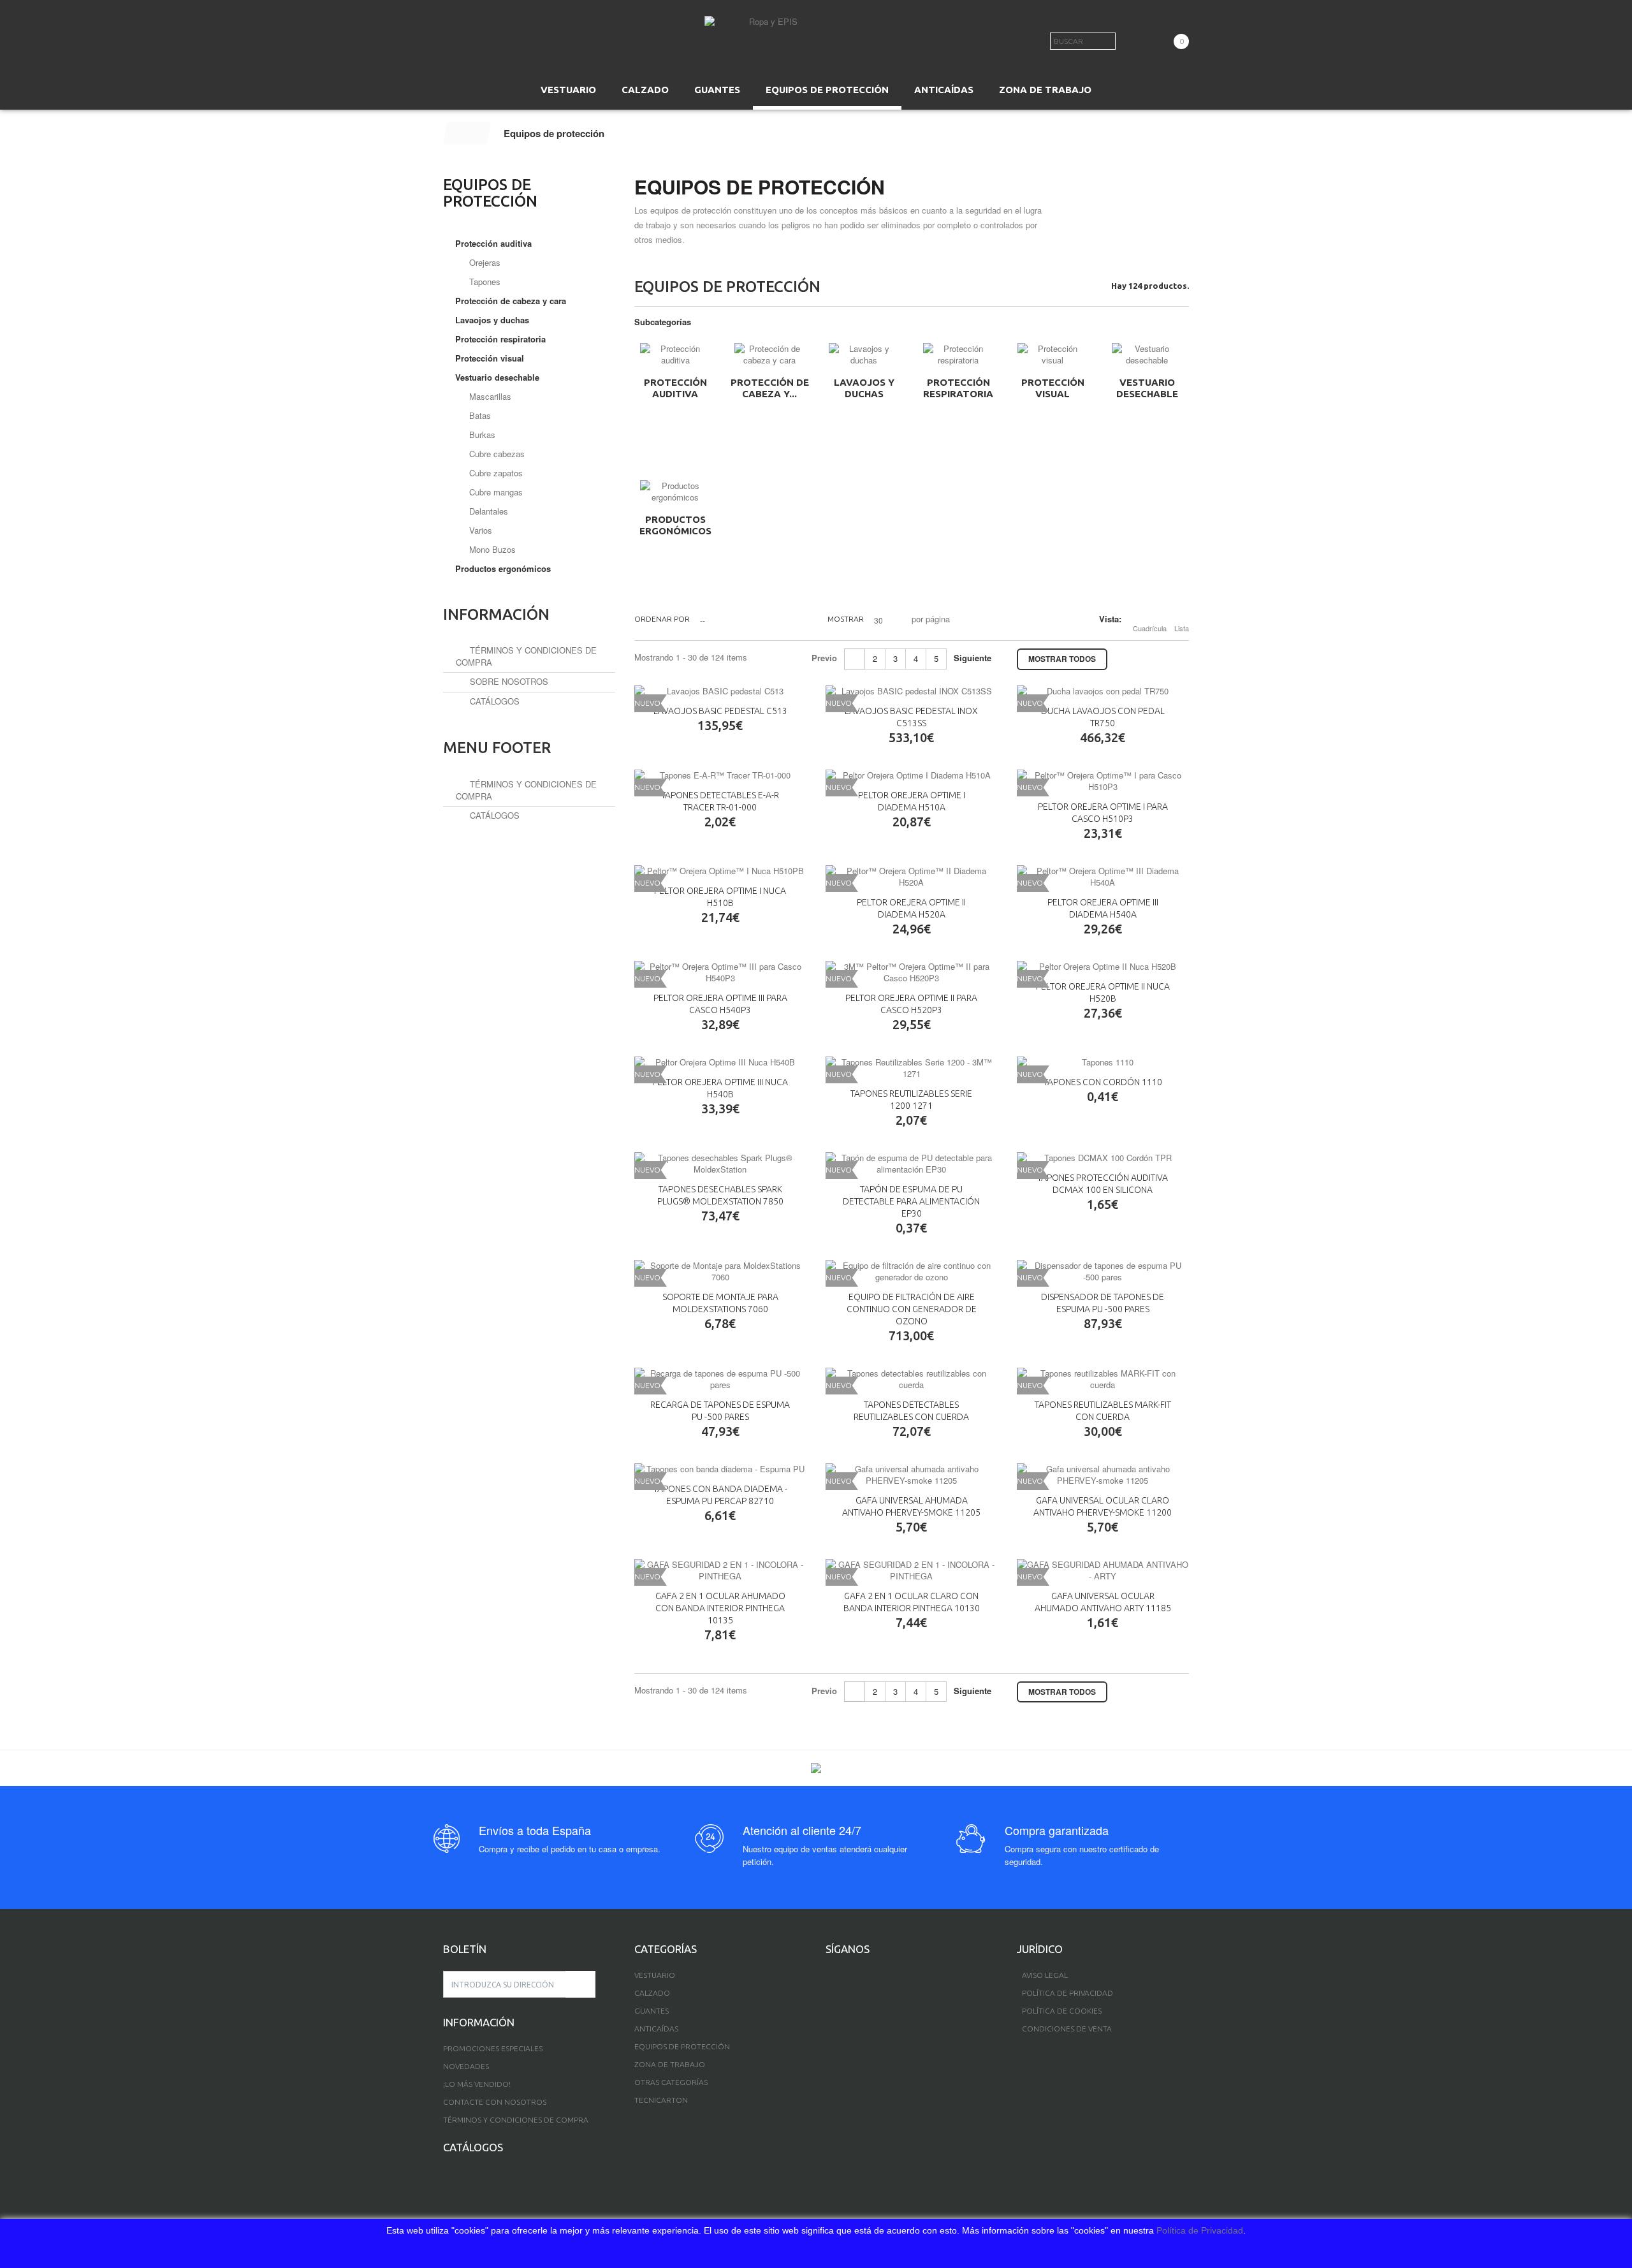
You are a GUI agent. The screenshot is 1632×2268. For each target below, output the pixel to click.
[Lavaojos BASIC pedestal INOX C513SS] (912, 691)
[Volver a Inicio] (467, 133)
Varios (479, 530)
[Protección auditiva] (675, 355)
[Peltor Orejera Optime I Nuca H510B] (720, 871)
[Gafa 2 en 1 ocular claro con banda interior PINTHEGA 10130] (912, 1570)
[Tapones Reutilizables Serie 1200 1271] (912, 1068)
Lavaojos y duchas (864, 388)
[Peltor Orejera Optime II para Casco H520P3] (912, 972)
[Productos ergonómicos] (675, 492)
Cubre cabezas (496, 454)
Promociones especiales (493, 2048)
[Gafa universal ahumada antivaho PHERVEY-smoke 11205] (912, 1475)
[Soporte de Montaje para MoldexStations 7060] (720, 1271)
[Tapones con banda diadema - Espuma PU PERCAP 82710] (720, 1469)
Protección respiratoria (958, 388)
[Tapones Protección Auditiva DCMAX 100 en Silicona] (1103, 1158)
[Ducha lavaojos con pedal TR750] (1103, 691)
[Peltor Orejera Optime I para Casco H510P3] (1103, 781)
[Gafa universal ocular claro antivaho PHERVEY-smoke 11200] (1103, 1475)
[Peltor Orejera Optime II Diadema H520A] (912, 877)
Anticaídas (656, 2029)
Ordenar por (662, 619)
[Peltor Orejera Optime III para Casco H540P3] (720, 972)
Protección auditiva (675, 388)
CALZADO (645, 90)
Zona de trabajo (670, 2064)
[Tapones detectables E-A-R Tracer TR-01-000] (720, 775)
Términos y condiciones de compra (526, 790)
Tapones (484, 282)
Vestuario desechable (1147, 388)
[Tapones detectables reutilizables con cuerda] (912, 1379)
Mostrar (846, 619)
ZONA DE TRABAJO (1045, 90)
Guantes (652, 2011)
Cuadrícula (1150, 628)
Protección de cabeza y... (770, 388)
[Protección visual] (1053, 355)
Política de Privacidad (1200, 2230)
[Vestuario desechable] (1147, 355)
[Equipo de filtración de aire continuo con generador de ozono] (912, 1271)
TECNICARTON (661, 2100)
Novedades (466, 2066)
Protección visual (1053, 388)
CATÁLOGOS (493, 701)
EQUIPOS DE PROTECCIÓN (827, 90)
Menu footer (497, 748)
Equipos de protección (682, 2046)
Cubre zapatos (495, 473)
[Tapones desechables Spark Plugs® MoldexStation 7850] (720, 1164)
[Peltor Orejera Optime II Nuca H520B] (1103, 967)
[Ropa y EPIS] (768, 35)
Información (496, 614)
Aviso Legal (1045, 1975)
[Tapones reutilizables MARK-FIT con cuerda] (1103, 1379)
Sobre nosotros (508, 681)
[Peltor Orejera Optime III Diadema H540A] (1103, 877)
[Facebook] (830, 1977)
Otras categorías (671, 2082)
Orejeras (484, 262)
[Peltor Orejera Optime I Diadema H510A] (912, 775)
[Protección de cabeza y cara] (769, 355)
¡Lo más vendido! (477, 2084)
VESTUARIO (568, 90)
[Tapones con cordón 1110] (1103, 1062)
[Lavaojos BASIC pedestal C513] (720, 691)
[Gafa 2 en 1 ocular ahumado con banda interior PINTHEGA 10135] (720, 1570)
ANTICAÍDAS (944, 90)
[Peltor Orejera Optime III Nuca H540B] (720, 1062)
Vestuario (655, 1975)
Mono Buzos (491, 549)
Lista (1182, 628)
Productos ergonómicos (675, 525)
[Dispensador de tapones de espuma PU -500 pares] (1103, 1271)
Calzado (652, 1993)
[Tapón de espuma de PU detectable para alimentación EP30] (912, 1164)
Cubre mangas (495, 492)
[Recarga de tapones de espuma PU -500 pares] (720, 1379)
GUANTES (717, 90)
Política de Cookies (1062, 2011)
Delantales (487, 511)
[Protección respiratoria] (958, 355)
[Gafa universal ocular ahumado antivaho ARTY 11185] (1103, 1570)
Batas (479, 415)
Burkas (481, 435)
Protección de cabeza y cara (511, 301)
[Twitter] (851, 1977)
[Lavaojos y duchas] (864, 355)
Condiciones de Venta (1067, 2029)
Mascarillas (489, 396)
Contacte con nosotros (495, 2102)
